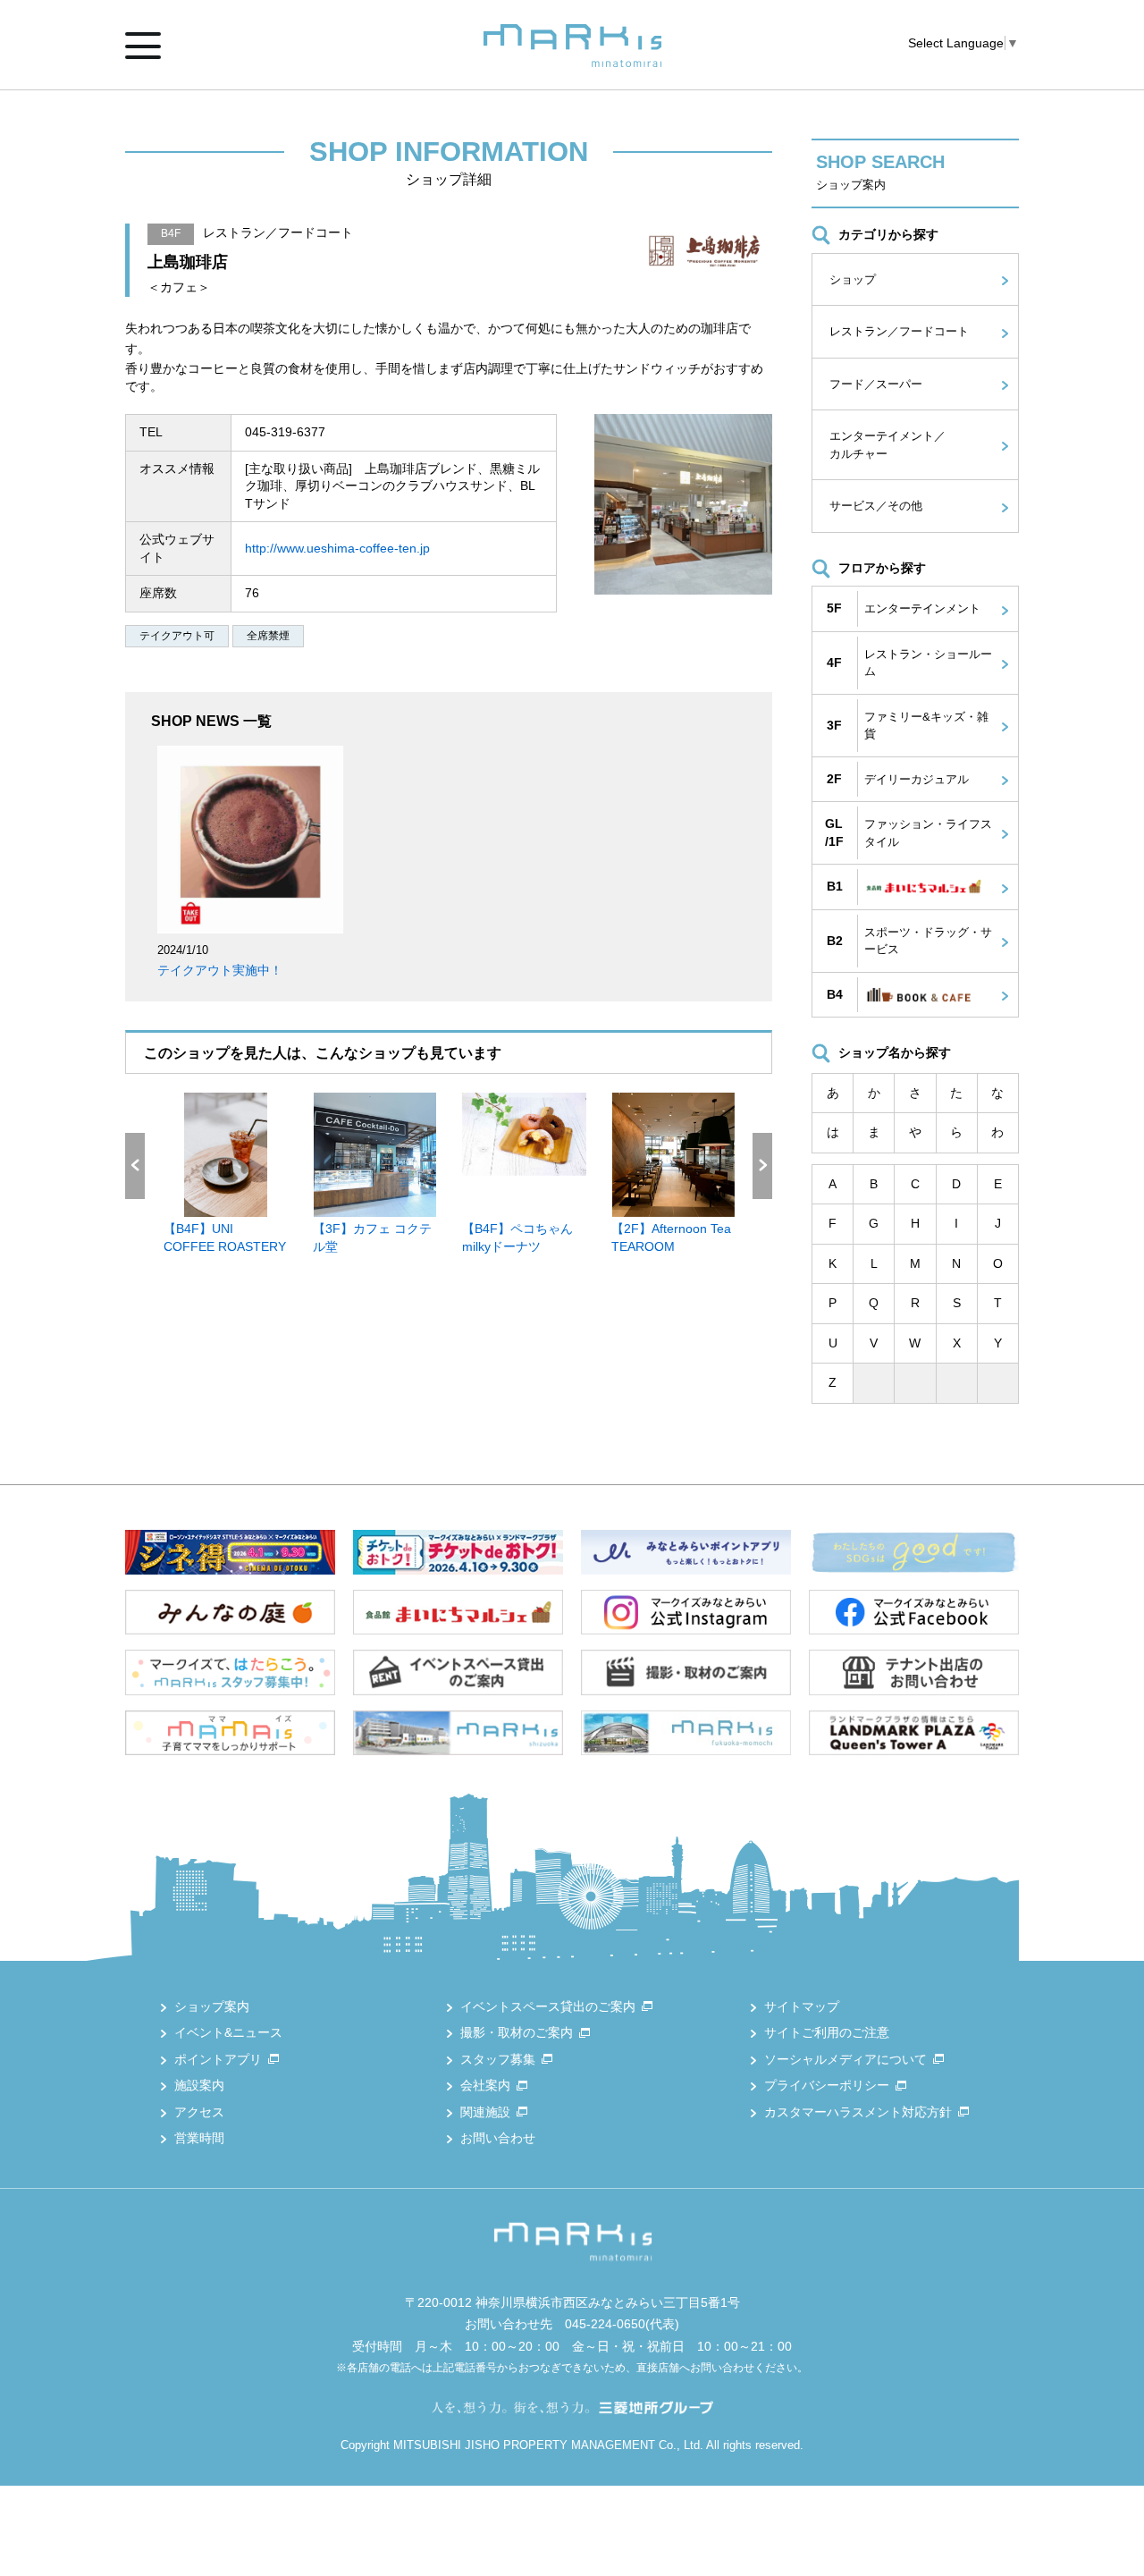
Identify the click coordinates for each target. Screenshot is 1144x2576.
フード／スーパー (876, 384)
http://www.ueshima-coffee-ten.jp (337, 548)
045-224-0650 (605, 2324)
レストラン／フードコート (899, 331)
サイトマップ (802, 2006)
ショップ (853, 279)
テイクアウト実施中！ (220, 970)
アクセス (199, 2112)
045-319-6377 (285, 432)
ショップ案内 (212, 2006)
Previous (135, 1166)
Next (762, 1166)
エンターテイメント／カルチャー (887, 445)
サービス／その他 (876, 506)
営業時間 (199, 2138)
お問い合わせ (498, 2138)
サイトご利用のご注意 (827, 2032)
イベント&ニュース (228, 2032)
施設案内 (199, 2085)
